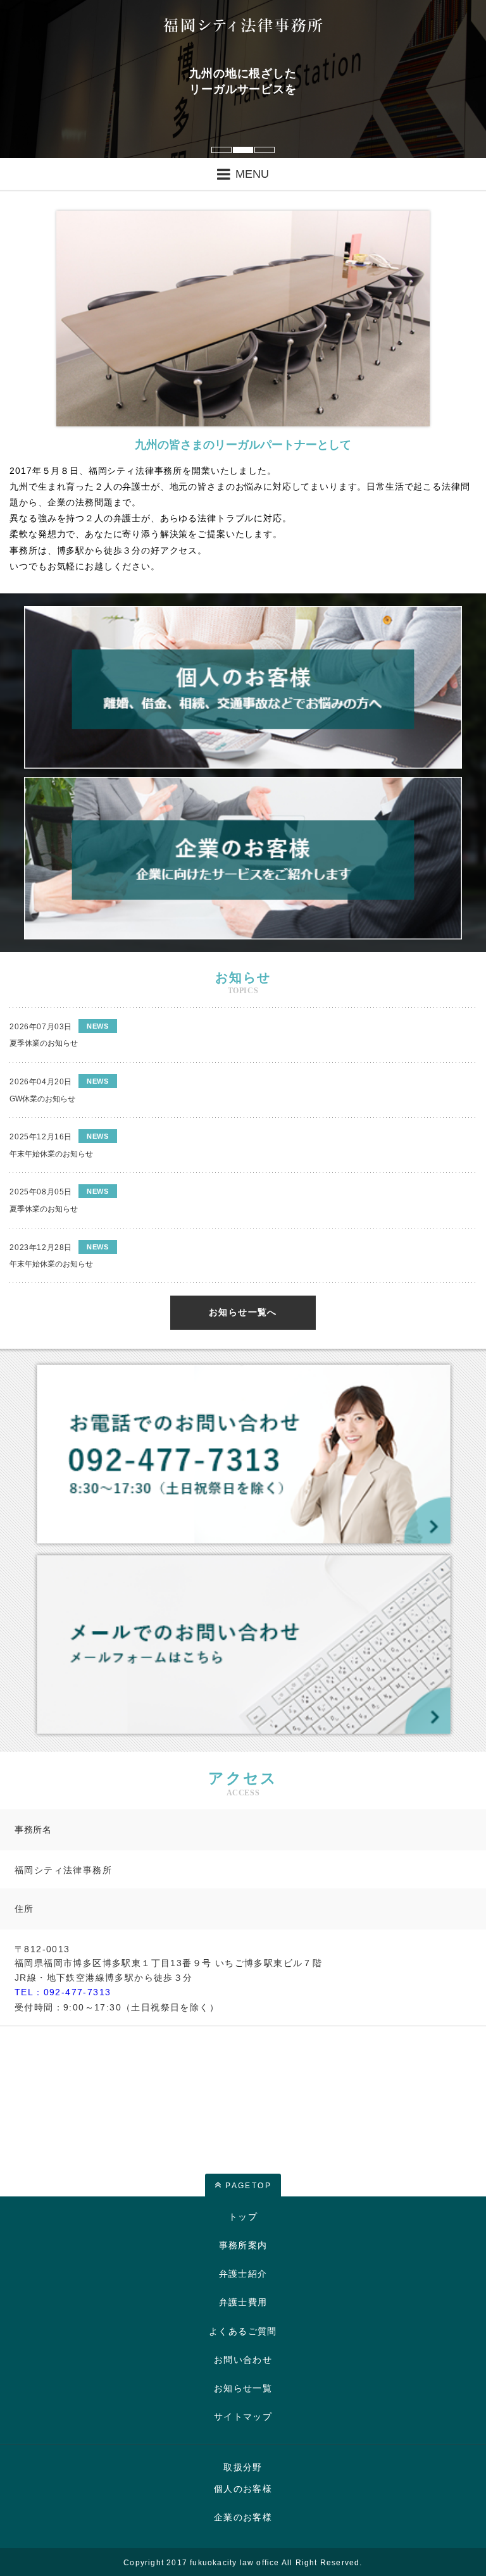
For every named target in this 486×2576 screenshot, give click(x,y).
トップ (243, 2217)
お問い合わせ (243, 2360)
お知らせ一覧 (243, 2388)
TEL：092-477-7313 (63, 1992)
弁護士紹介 (243, 2274)
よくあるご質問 (243, 2331)
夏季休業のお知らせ (44, 1043)
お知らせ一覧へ (243, 1312)
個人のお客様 (243, 2489)
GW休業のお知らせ (42, 1099)
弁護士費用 (243, 2302)
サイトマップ (243, 2417)
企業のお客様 (243, 2517)
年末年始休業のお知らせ (51, 1154)
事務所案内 (243, 2245)
